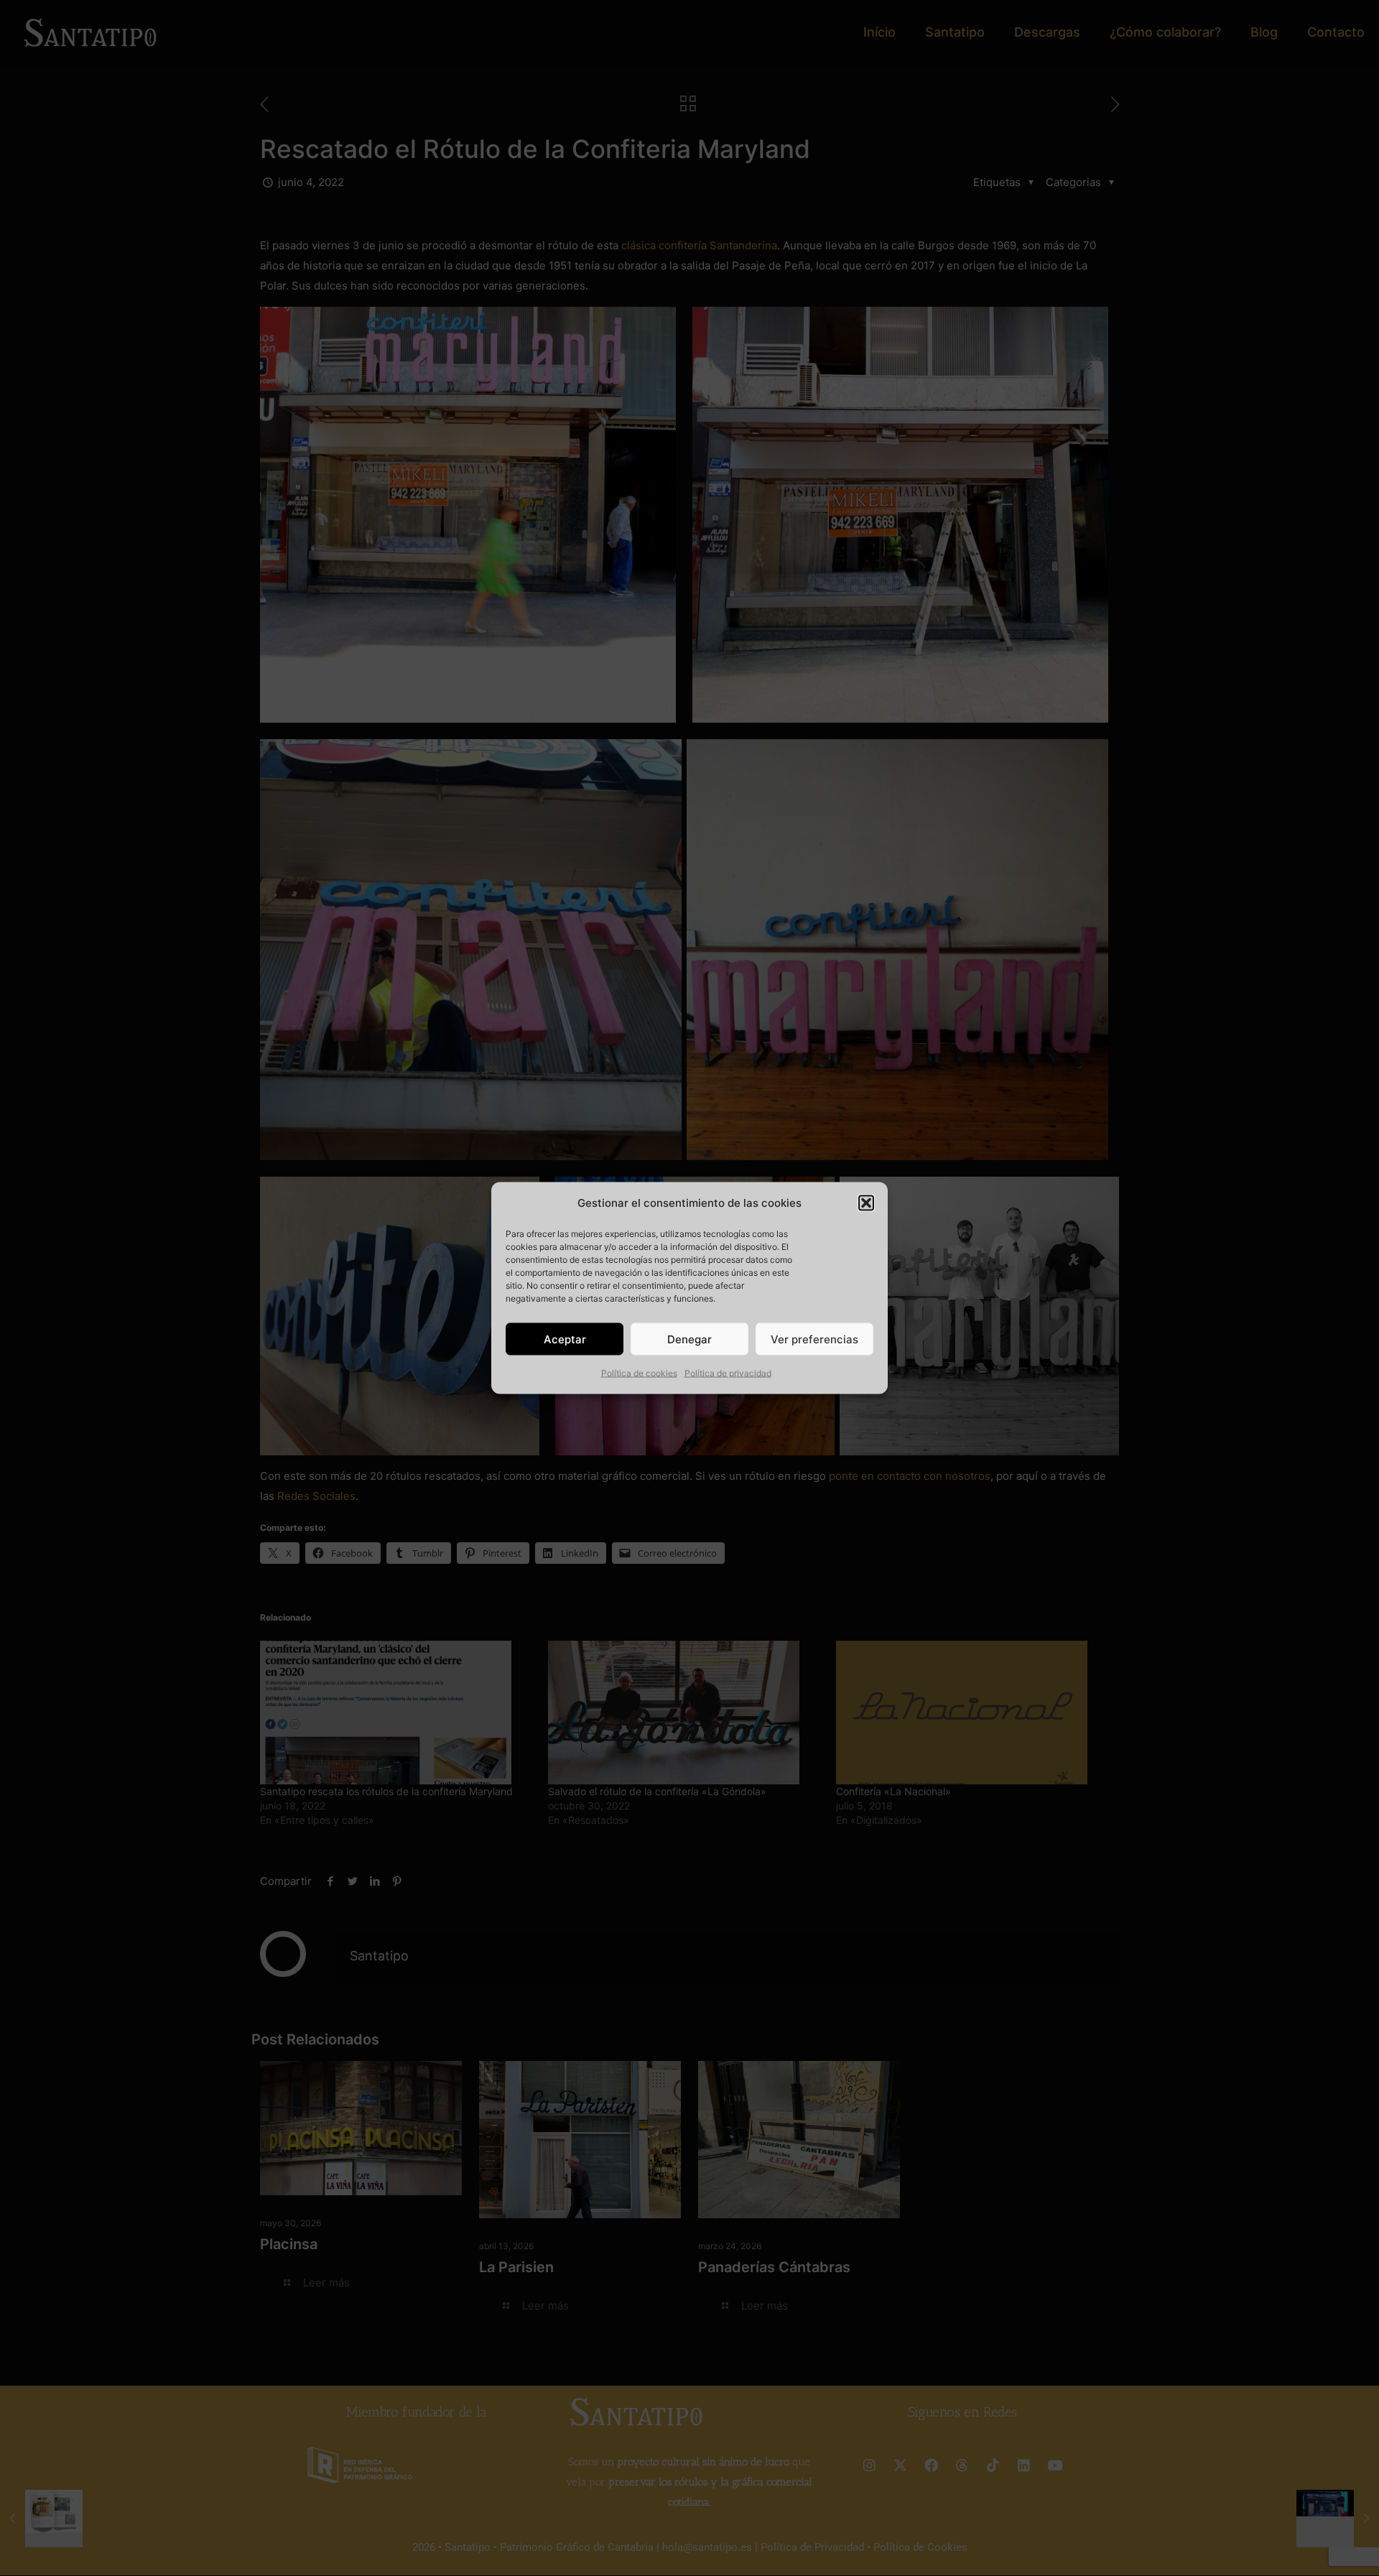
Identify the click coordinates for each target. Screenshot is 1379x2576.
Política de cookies (639, 1373)
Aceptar (565, 1339)
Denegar (689, 1339)
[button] (866, 1203)
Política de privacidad (728, 1373)
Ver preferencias (814, 1339)
